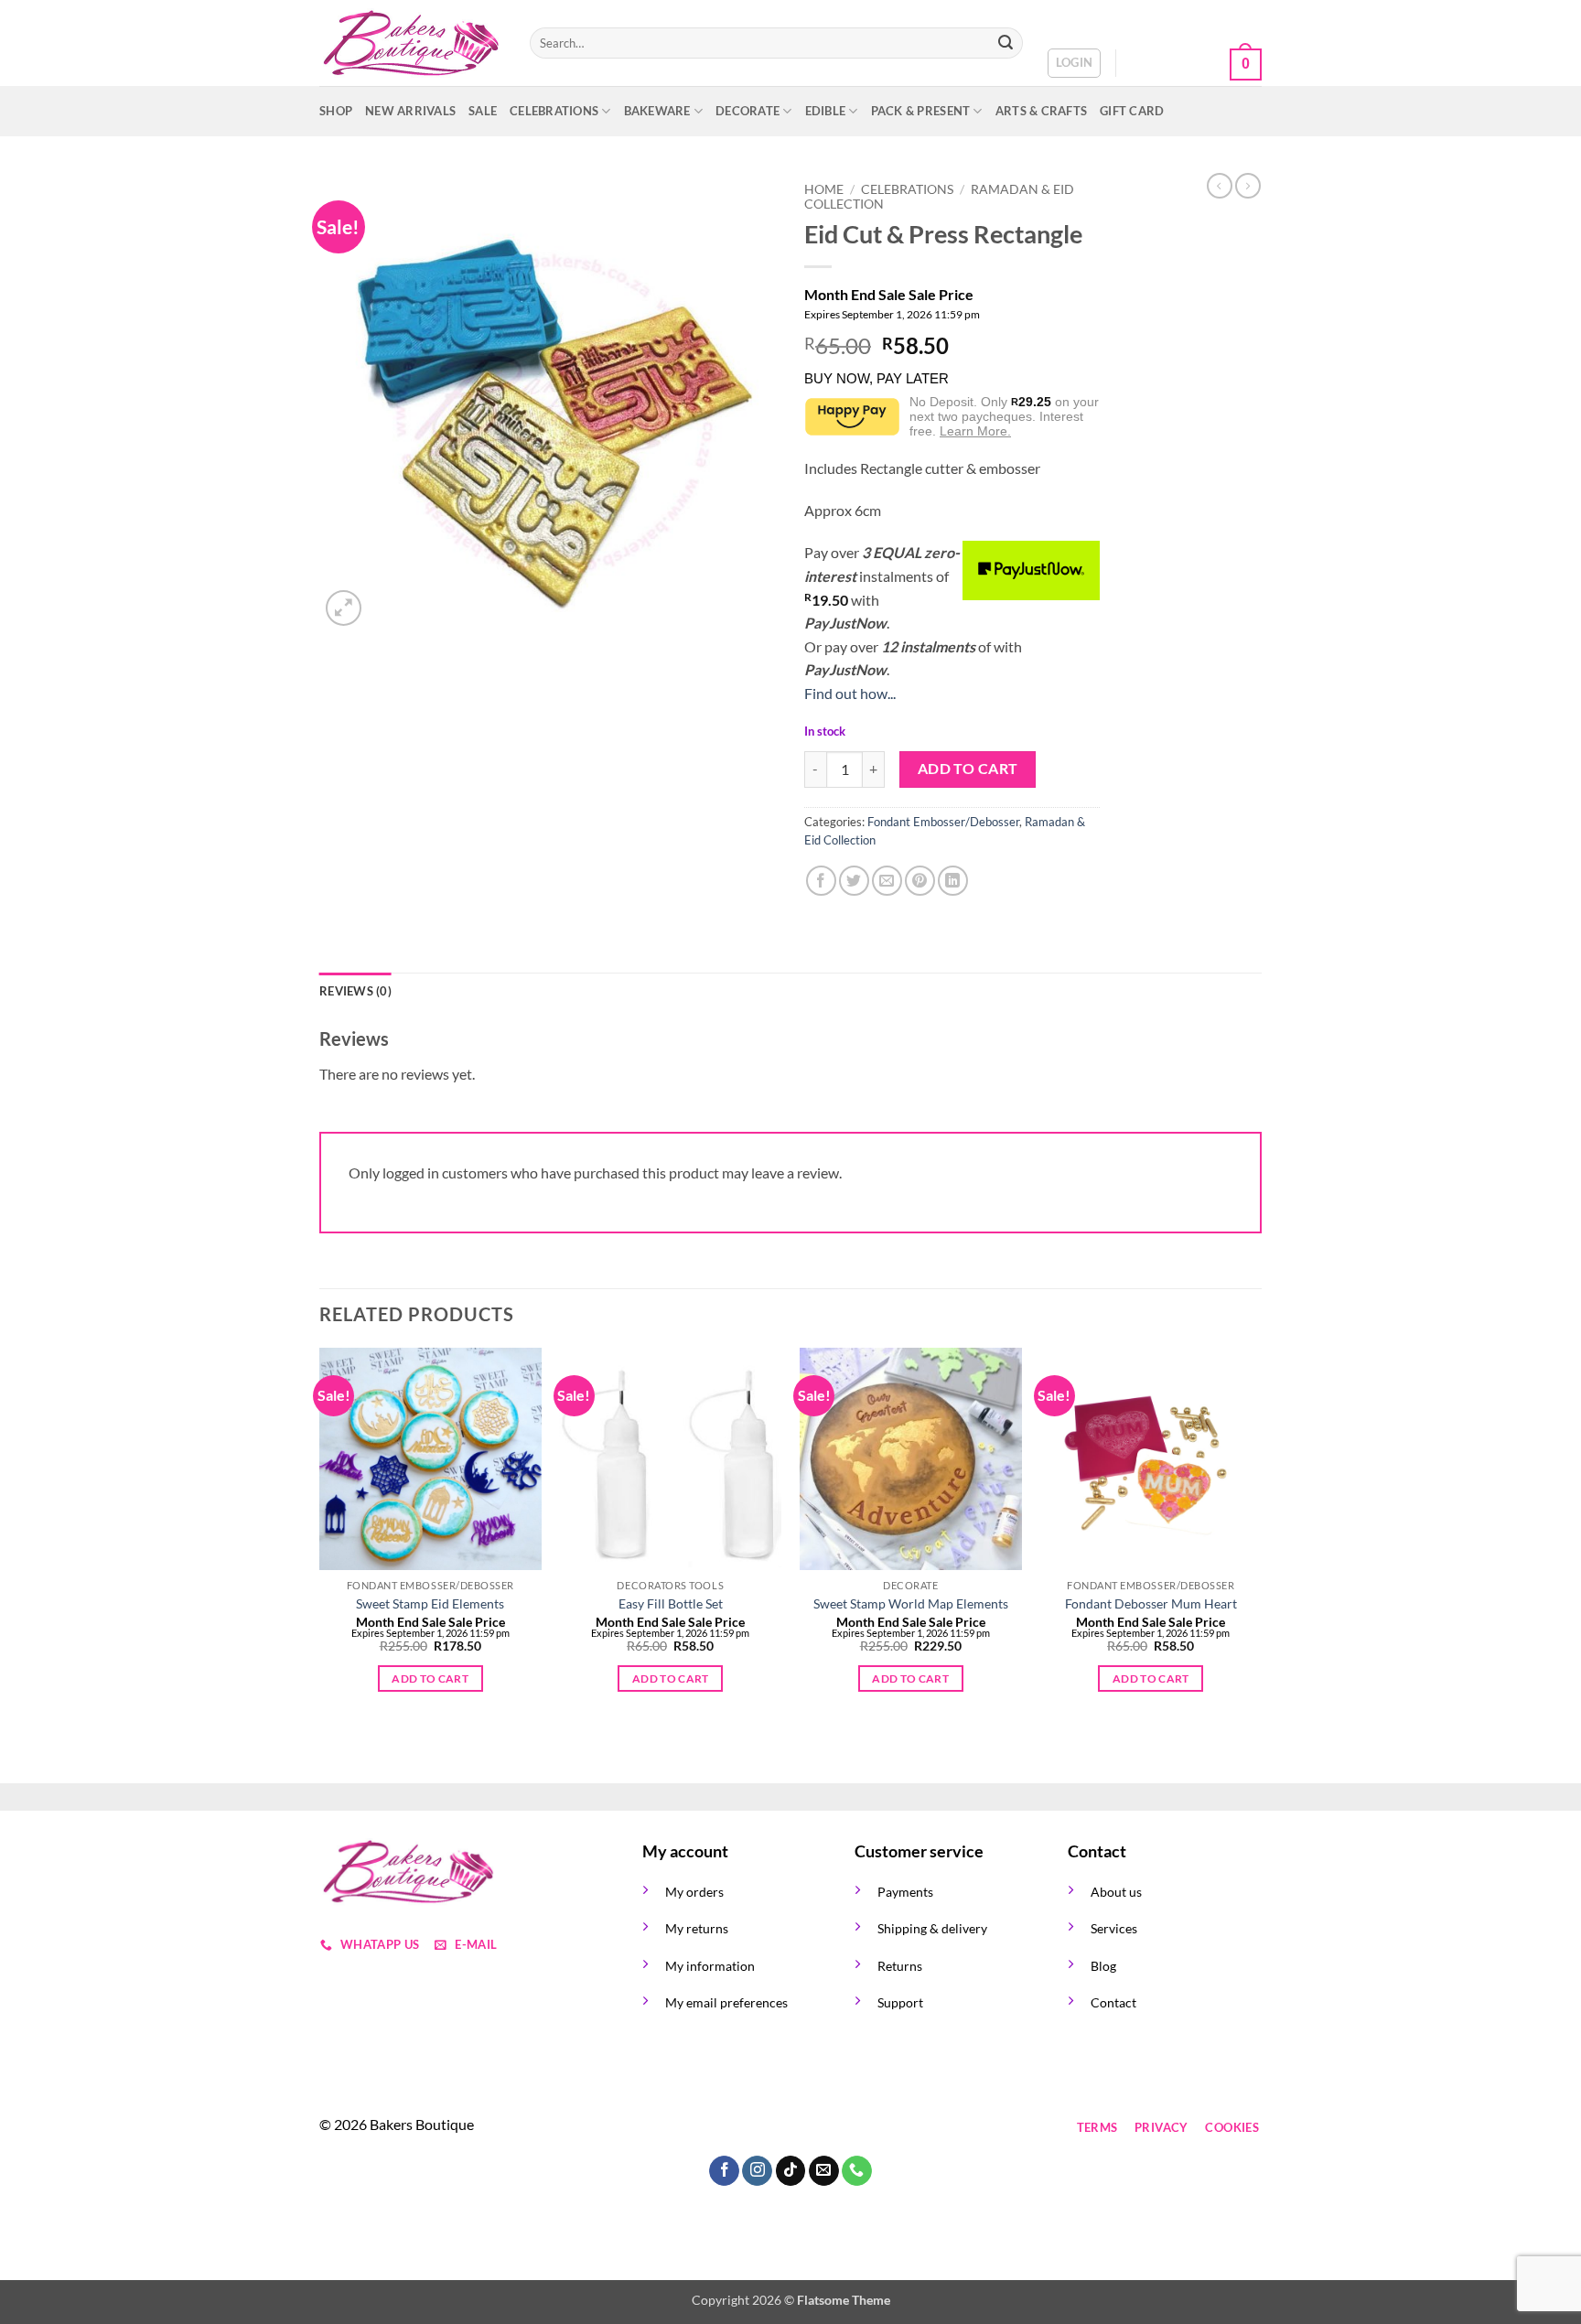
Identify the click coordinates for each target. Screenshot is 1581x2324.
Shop (336, 111)
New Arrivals (410, 111)
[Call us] (791, 2128)
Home (824, 189)
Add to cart (968, 769)
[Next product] (1220, 186)
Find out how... (850, 693)
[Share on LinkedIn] (953, 881)
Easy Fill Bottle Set (671, 1603)
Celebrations (554, 111)
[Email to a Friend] (887, 881)
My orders (694, 1892)
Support (900, 2002)
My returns (697, 1928)
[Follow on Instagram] (692, 2128)
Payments (905, 1892)
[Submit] (1006, 43)
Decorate (747, 111)
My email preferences (726, 2002)
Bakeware (657, 111)
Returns (900, 1966)
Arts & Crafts (1041, 111)
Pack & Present (921, 111)
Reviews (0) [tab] (355, 991)
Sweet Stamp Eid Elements (430, 1603)
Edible (826, 111)
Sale (483, 111)
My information (710, 1966)
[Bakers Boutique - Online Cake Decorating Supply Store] (411, 43)
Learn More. (975, 431)
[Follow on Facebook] (659, 2128)
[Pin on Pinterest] (920, 881)
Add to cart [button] (430, 1678)
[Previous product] (1248, 186)
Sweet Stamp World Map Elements (911, 1603)
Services (1114, 1928)
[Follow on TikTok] (725, 2128)
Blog (1103, 1966)
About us (1116, 1892)
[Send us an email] (758, 2128)
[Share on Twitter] (854, 881)
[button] (1075, 63)
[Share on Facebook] (821, 881)
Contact (1113, 2002)
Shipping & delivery (932, 1928)
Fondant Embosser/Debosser (943, 822)
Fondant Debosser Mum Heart (1151, 1603)
